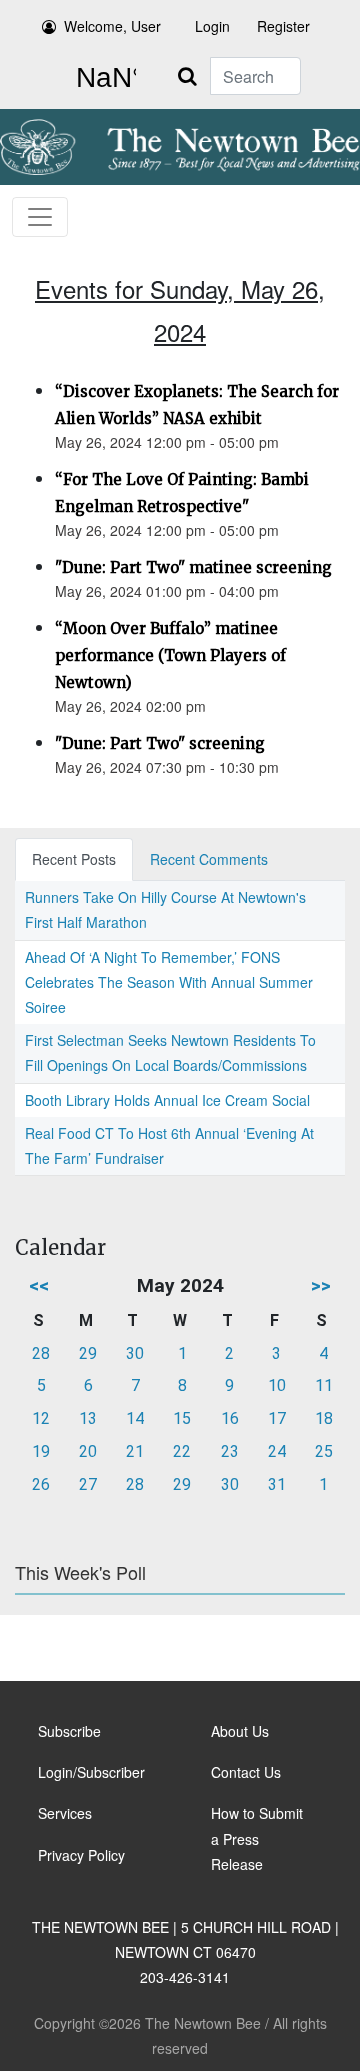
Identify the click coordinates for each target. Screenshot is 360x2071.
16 (230, 1418)
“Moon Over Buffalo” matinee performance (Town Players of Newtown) (170, 655)
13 (88, 1418)
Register (283, 26)
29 (88, 1353)
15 (182, 1418)
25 (324, 1451)
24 (277, 1451)
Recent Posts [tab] (74, 859)
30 (135, 1353)
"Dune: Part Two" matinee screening (193, 567)
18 (324, 1418)
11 (324, 1385)
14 (135, 1418)
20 (88, 1451)
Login (212, 26)
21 (135, 1451)
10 (277, 1385)
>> (321, 1285)
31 (277, 1484)
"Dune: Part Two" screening (160, 743)
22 (182, 1451)
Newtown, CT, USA (102, 78)
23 (230, 1451)
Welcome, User (112, 26)
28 (41, 1353)
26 (41, 1484)
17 (277, 1418)
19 (41, 1451)
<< (39, 1285)
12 (41, 1418)
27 (88, 1484)
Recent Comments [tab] (209, 859)
